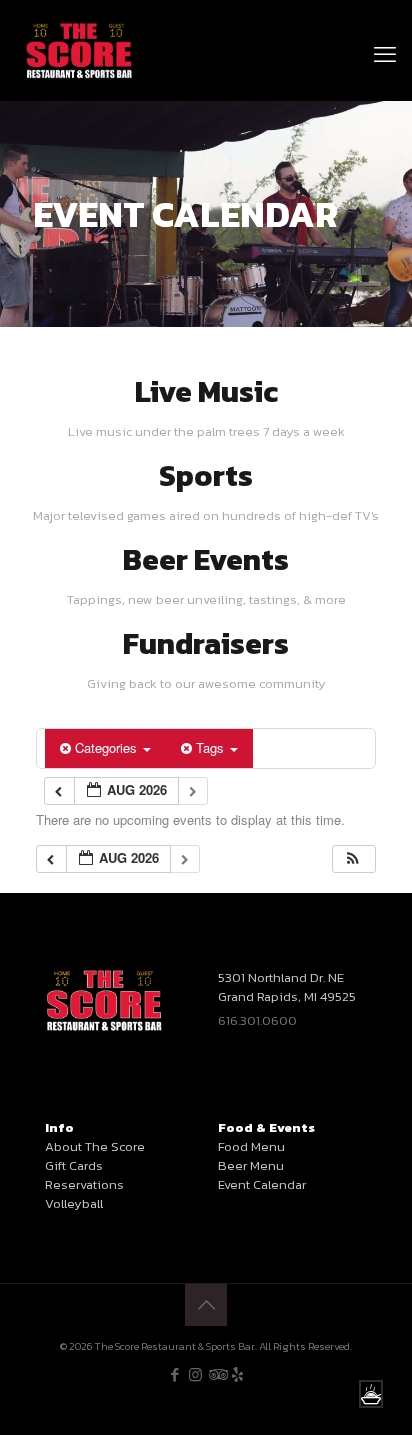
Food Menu (251, 1146)
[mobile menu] (385, 30)
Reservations (84, 1184)
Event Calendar (262, 1184)
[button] (353, 859)
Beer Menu (251, 1165)
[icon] (237, 1374)
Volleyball (74, 1203)
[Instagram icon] (195, 1374)
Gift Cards (74, 1165)
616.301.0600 (257, 1020)
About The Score (95, 1146)
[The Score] (79, 50)
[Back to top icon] (206, 1305)
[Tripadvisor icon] (216, 1374)
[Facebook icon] (174, 1374)
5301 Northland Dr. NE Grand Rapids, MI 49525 (287, 987)
